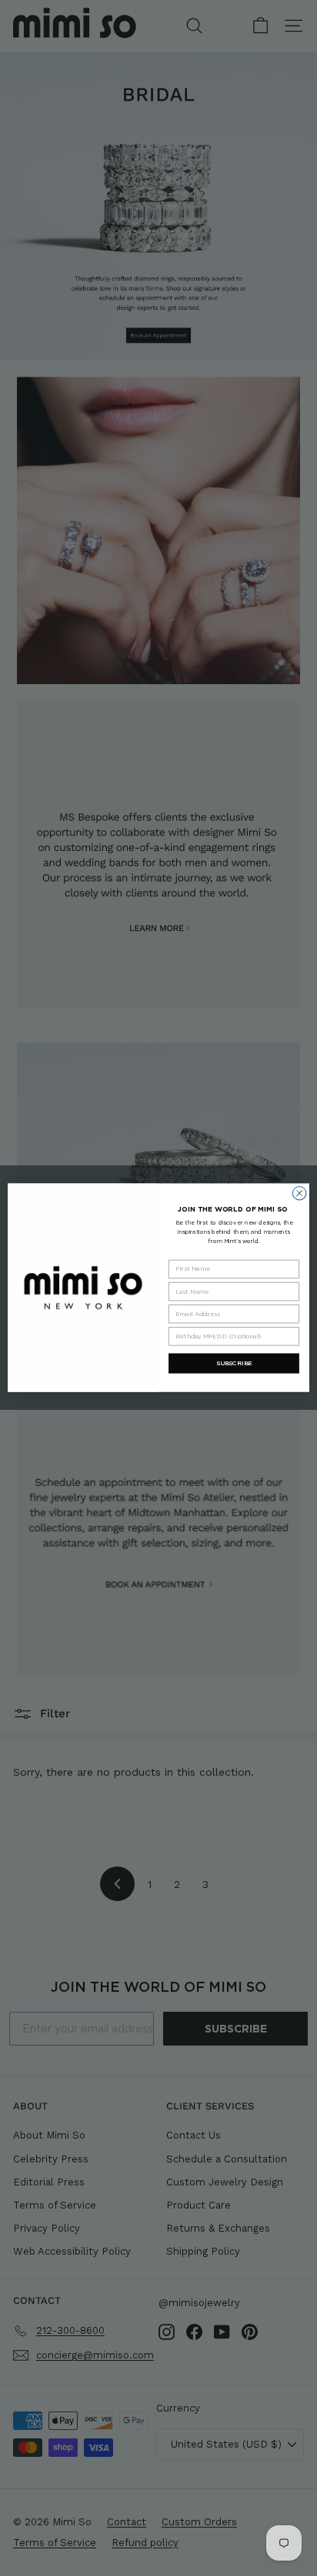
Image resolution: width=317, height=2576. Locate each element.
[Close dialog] (299, 1194)
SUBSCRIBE (234, 1364)
